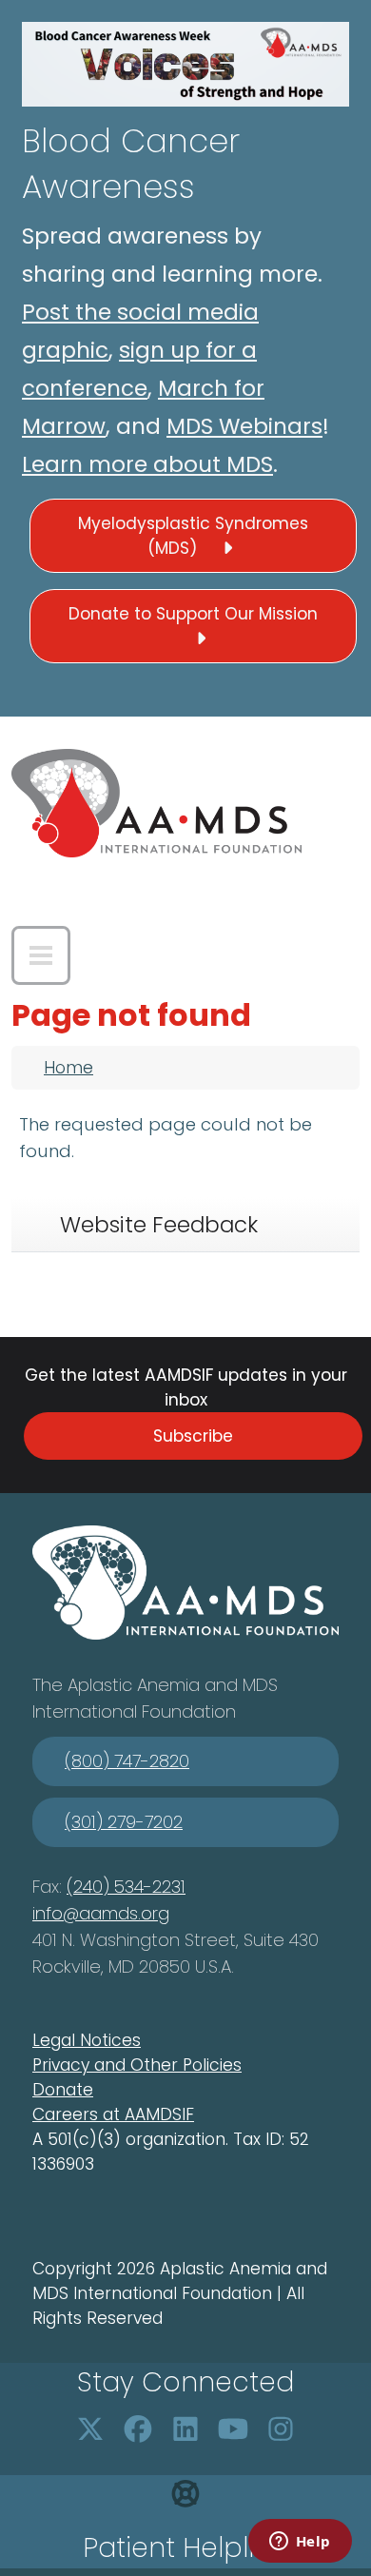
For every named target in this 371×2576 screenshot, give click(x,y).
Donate (63, 2090)
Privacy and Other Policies (137, 2065)
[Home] (156, 803)
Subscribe (193, 1436)
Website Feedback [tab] (159, 1225)
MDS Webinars (244, 426)
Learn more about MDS (147, 464)
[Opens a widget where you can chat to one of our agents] (300, 2543)
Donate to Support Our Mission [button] (193, 614)
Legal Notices (87, 2040)
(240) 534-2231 (126, 1887)
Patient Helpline (185, 2548)
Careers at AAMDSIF (113, 2114)
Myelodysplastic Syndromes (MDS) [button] (193, 536)
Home (68, 1068)
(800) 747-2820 (127, 1761)
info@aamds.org (101, 1913)
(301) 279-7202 (124, 1822)
